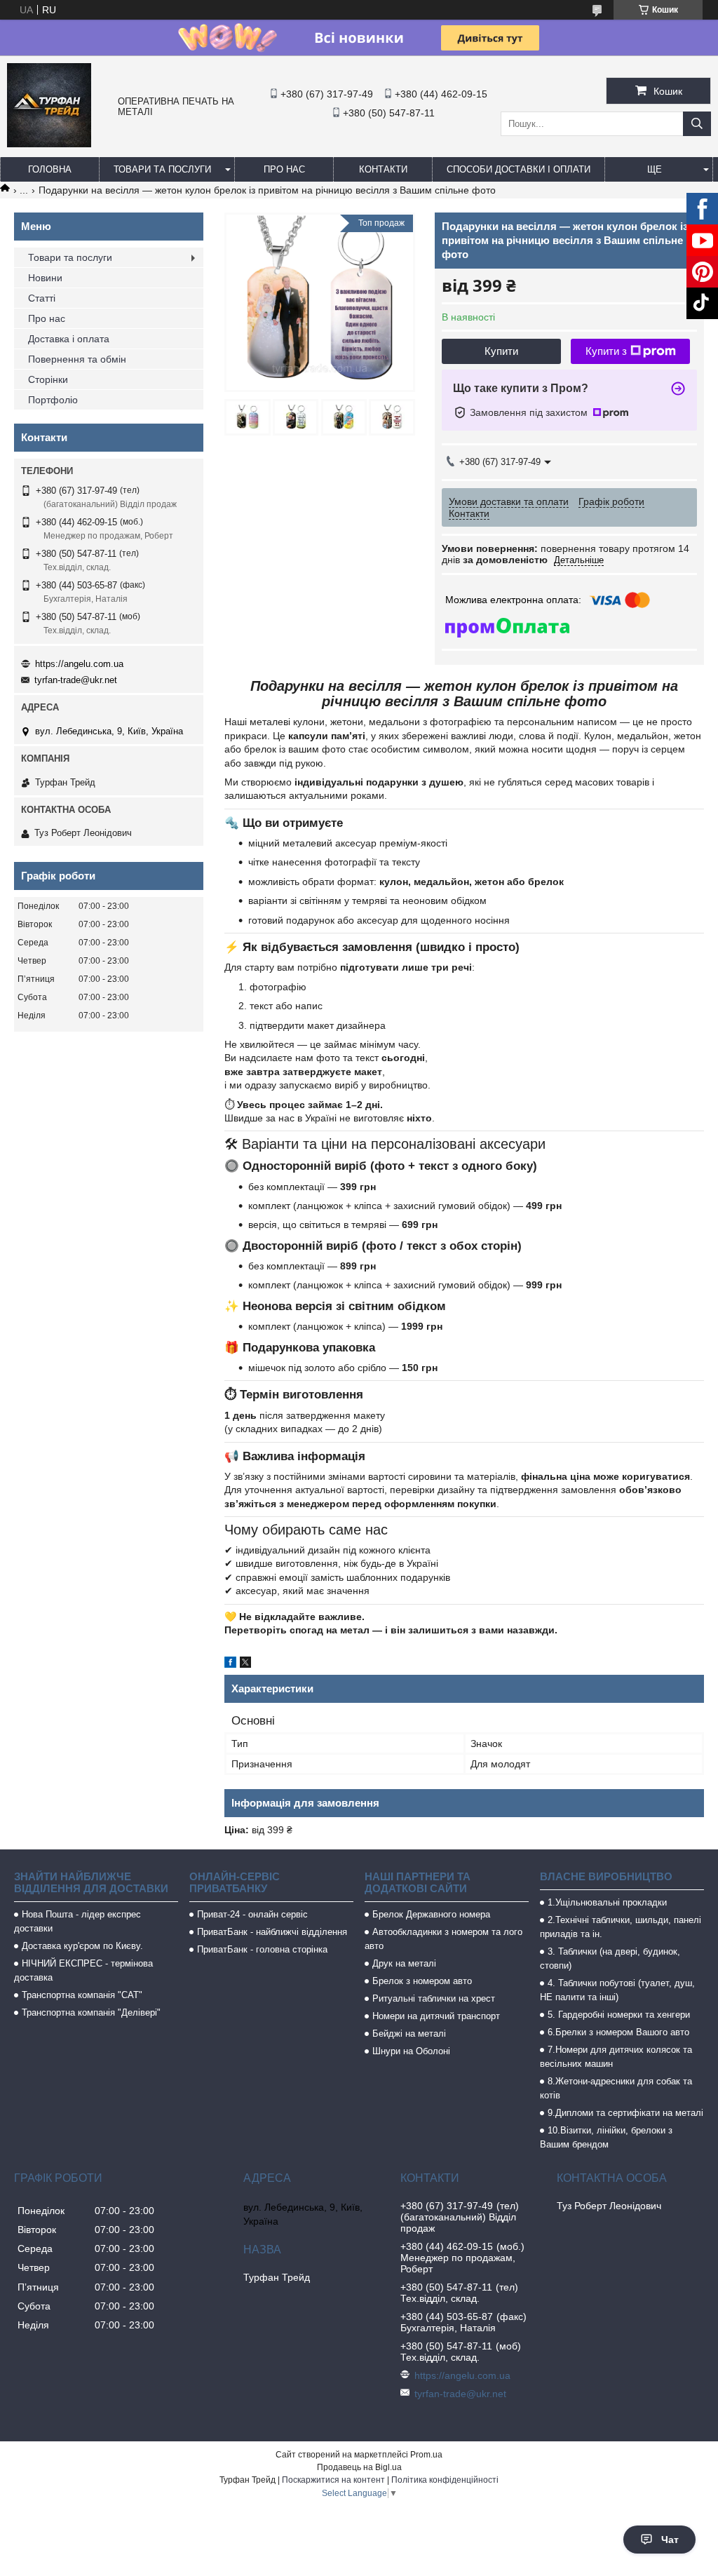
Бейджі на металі (409, 2034)
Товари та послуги (162, 169)
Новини (45, 278)
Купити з (606, 351)
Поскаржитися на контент (333, 2480)
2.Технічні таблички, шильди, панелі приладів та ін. (621, 1927)
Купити (501, 351)
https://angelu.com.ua (79, 664)
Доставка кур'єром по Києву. (82, 1946)
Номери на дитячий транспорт (436, 2016)
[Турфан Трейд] (49, 144)
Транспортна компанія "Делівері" (91, 2012)
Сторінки (48, 379)
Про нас (284, 169)
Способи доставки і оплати (519, 169)
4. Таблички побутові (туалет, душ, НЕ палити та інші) (617, 1990)
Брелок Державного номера (431, 1914)
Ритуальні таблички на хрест (434, 1998)
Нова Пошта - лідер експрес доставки (77, 1921)
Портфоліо (53, 400)
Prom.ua (426, 2455)
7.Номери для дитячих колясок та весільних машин (616, 2057)
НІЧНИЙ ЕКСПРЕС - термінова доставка (83, 1970)
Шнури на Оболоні (411, 2051)
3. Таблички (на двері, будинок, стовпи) (610, 1958)
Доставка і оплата (69, 339)
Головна (50, 169)
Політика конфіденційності (445, 2480)
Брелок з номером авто (422, 1981)
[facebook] (230, 1664)
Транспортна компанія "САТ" (82, 1995)
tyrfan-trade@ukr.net (76, 680)
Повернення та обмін (77, 359)
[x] (245, 1664)
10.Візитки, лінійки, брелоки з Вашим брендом (606, 2137)
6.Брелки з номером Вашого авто (618, 2032)
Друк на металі (404, 1963)
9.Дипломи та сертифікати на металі (625, 2113)
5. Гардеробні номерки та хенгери (619, 2015)
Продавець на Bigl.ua (359, 2467)
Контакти (383, 169)
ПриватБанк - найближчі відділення (272, 1932)
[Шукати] (697, 124)
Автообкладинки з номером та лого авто (443, 1939)
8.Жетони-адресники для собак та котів (616, 2088)
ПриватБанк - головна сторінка (262, 1949)
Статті (42, 298)
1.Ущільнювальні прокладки (607, 1902)
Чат (670, 2540)
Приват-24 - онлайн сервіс (252, 1914)
